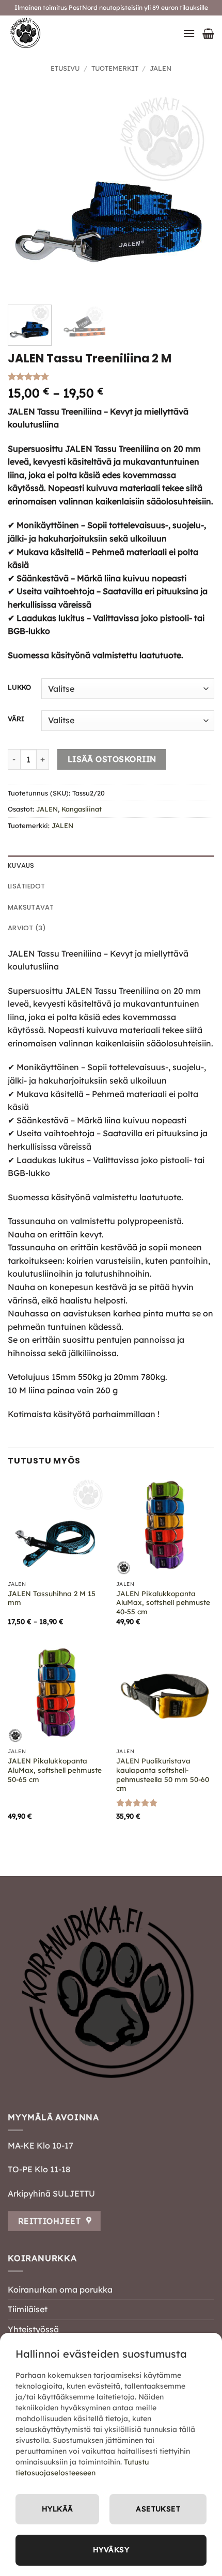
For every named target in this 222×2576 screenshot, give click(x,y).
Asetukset (158, 2509)
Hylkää (58, 2509)
